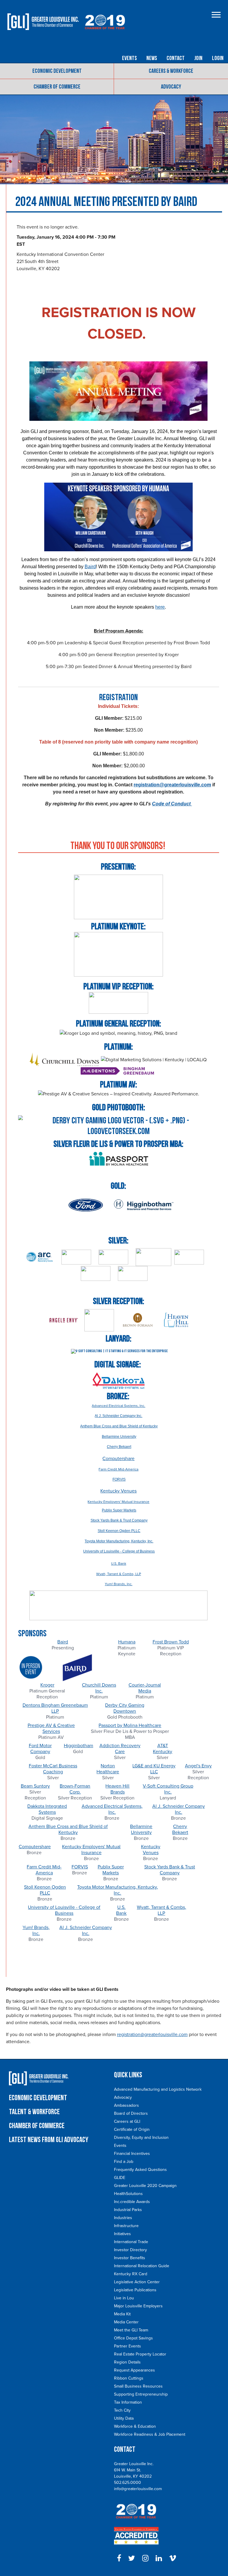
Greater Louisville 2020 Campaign (145, 2186)
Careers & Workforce (171, 71)
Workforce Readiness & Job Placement (150, 2434)
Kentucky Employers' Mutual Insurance (118, 1502)
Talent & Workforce (34, 2112)
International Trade (131, 2242)
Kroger (47, 1685)
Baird (63, 1642)
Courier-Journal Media (145, 1688)
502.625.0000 (128, 2483)
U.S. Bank (119, 1563)
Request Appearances (134, 2370)
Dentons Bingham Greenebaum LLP (55, 1708)
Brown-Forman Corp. (75, 1789)
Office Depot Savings (133, 2338)
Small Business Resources (138, 2386)
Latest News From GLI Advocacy (49, 2140)
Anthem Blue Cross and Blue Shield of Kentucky (68, 1829)
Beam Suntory (35, 1786)
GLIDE (120, 2178)
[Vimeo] (173, 2558)
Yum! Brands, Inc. (119, 1584)
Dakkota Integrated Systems (47, 1809)
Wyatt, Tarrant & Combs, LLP (119, 1574)
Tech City (122, 2410)
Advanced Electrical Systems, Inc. (118, 1406)
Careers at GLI (127, 2121)
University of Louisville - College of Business (64, 1910)
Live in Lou (124, 2298)
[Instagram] (145, 2558)
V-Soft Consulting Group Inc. (168, 1789)
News (152, 58)
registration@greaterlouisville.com (172, 785)
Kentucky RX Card (131, 2274)
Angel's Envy (198, 1766)
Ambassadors (126, 2105)
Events (129, 58)
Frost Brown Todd (171, 1642)
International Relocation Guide (142, 2266)
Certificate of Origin (132, 2129)
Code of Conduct (172, 804)
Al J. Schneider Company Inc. (179, 1809)
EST (21, 244)
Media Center (126, 2322)
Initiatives (122, 2234)
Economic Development (57, 71)
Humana (127, 1642)
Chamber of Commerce (57, 87)
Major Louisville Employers (138, 2306)
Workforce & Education (135, 2426)
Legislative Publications (135, 2290)
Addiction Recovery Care (120, 1749)
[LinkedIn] (159, 2558)
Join (198, 58)
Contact (176, 58)
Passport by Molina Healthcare (130, 1725)
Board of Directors (131, 2113)
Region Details (127, 2362)
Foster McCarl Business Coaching (53, 1769)
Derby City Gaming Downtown (125, 1708)
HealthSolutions (128, 2194)
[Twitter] (132, 2558)
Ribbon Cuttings (129, 2378)
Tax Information (128, 2402)
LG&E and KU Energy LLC (154, 1769)
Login (218, 58)
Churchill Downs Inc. (99, 1688)
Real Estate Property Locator (140, 2354)
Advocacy (171, 87)
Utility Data (124, 2418)
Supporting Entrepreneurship (141, 2394)
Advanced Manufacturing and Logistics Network (158, 2089)
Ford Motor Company (40, 1749)
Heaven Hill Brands (117, 1789)
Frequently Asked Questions (140, 2170)
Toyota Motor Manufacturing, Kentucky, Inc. (118, 1890)
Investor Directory (130, 2250)
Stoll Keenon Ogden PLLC (45, 1890)
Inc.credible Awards (132, 2202)
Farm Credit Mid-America (118, 1469)
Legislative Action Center (137, 2282)
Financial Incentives (132, 2154)
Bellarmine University (141, 1829)
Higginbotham (79, 1746)
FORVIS (80, 1867)
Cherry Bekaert (180, 1829)
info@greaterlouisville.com (138, 2489)
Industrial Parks (128, 2210)
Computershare (118, 1459)
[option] (63, 1661)
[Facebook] (119, 2558)
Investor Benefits (130, 2258)
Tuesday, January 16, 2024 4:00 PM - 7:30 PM (66, 237)
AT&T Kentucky (163, 1749)
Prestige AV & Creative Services (51, 1728)
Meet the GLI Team (131, 2330)
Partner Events (128, 2346)
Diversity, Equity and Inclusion (141, 2138)
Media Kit (122, 2314)
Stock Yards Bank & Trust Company (170, 1870)
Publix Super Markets (111, 1870)
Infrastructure (126, 2226)
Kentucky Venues (118, 1491)
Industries (123, 2218)
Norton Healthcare (108, 1769)
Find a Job (124, 2162)
